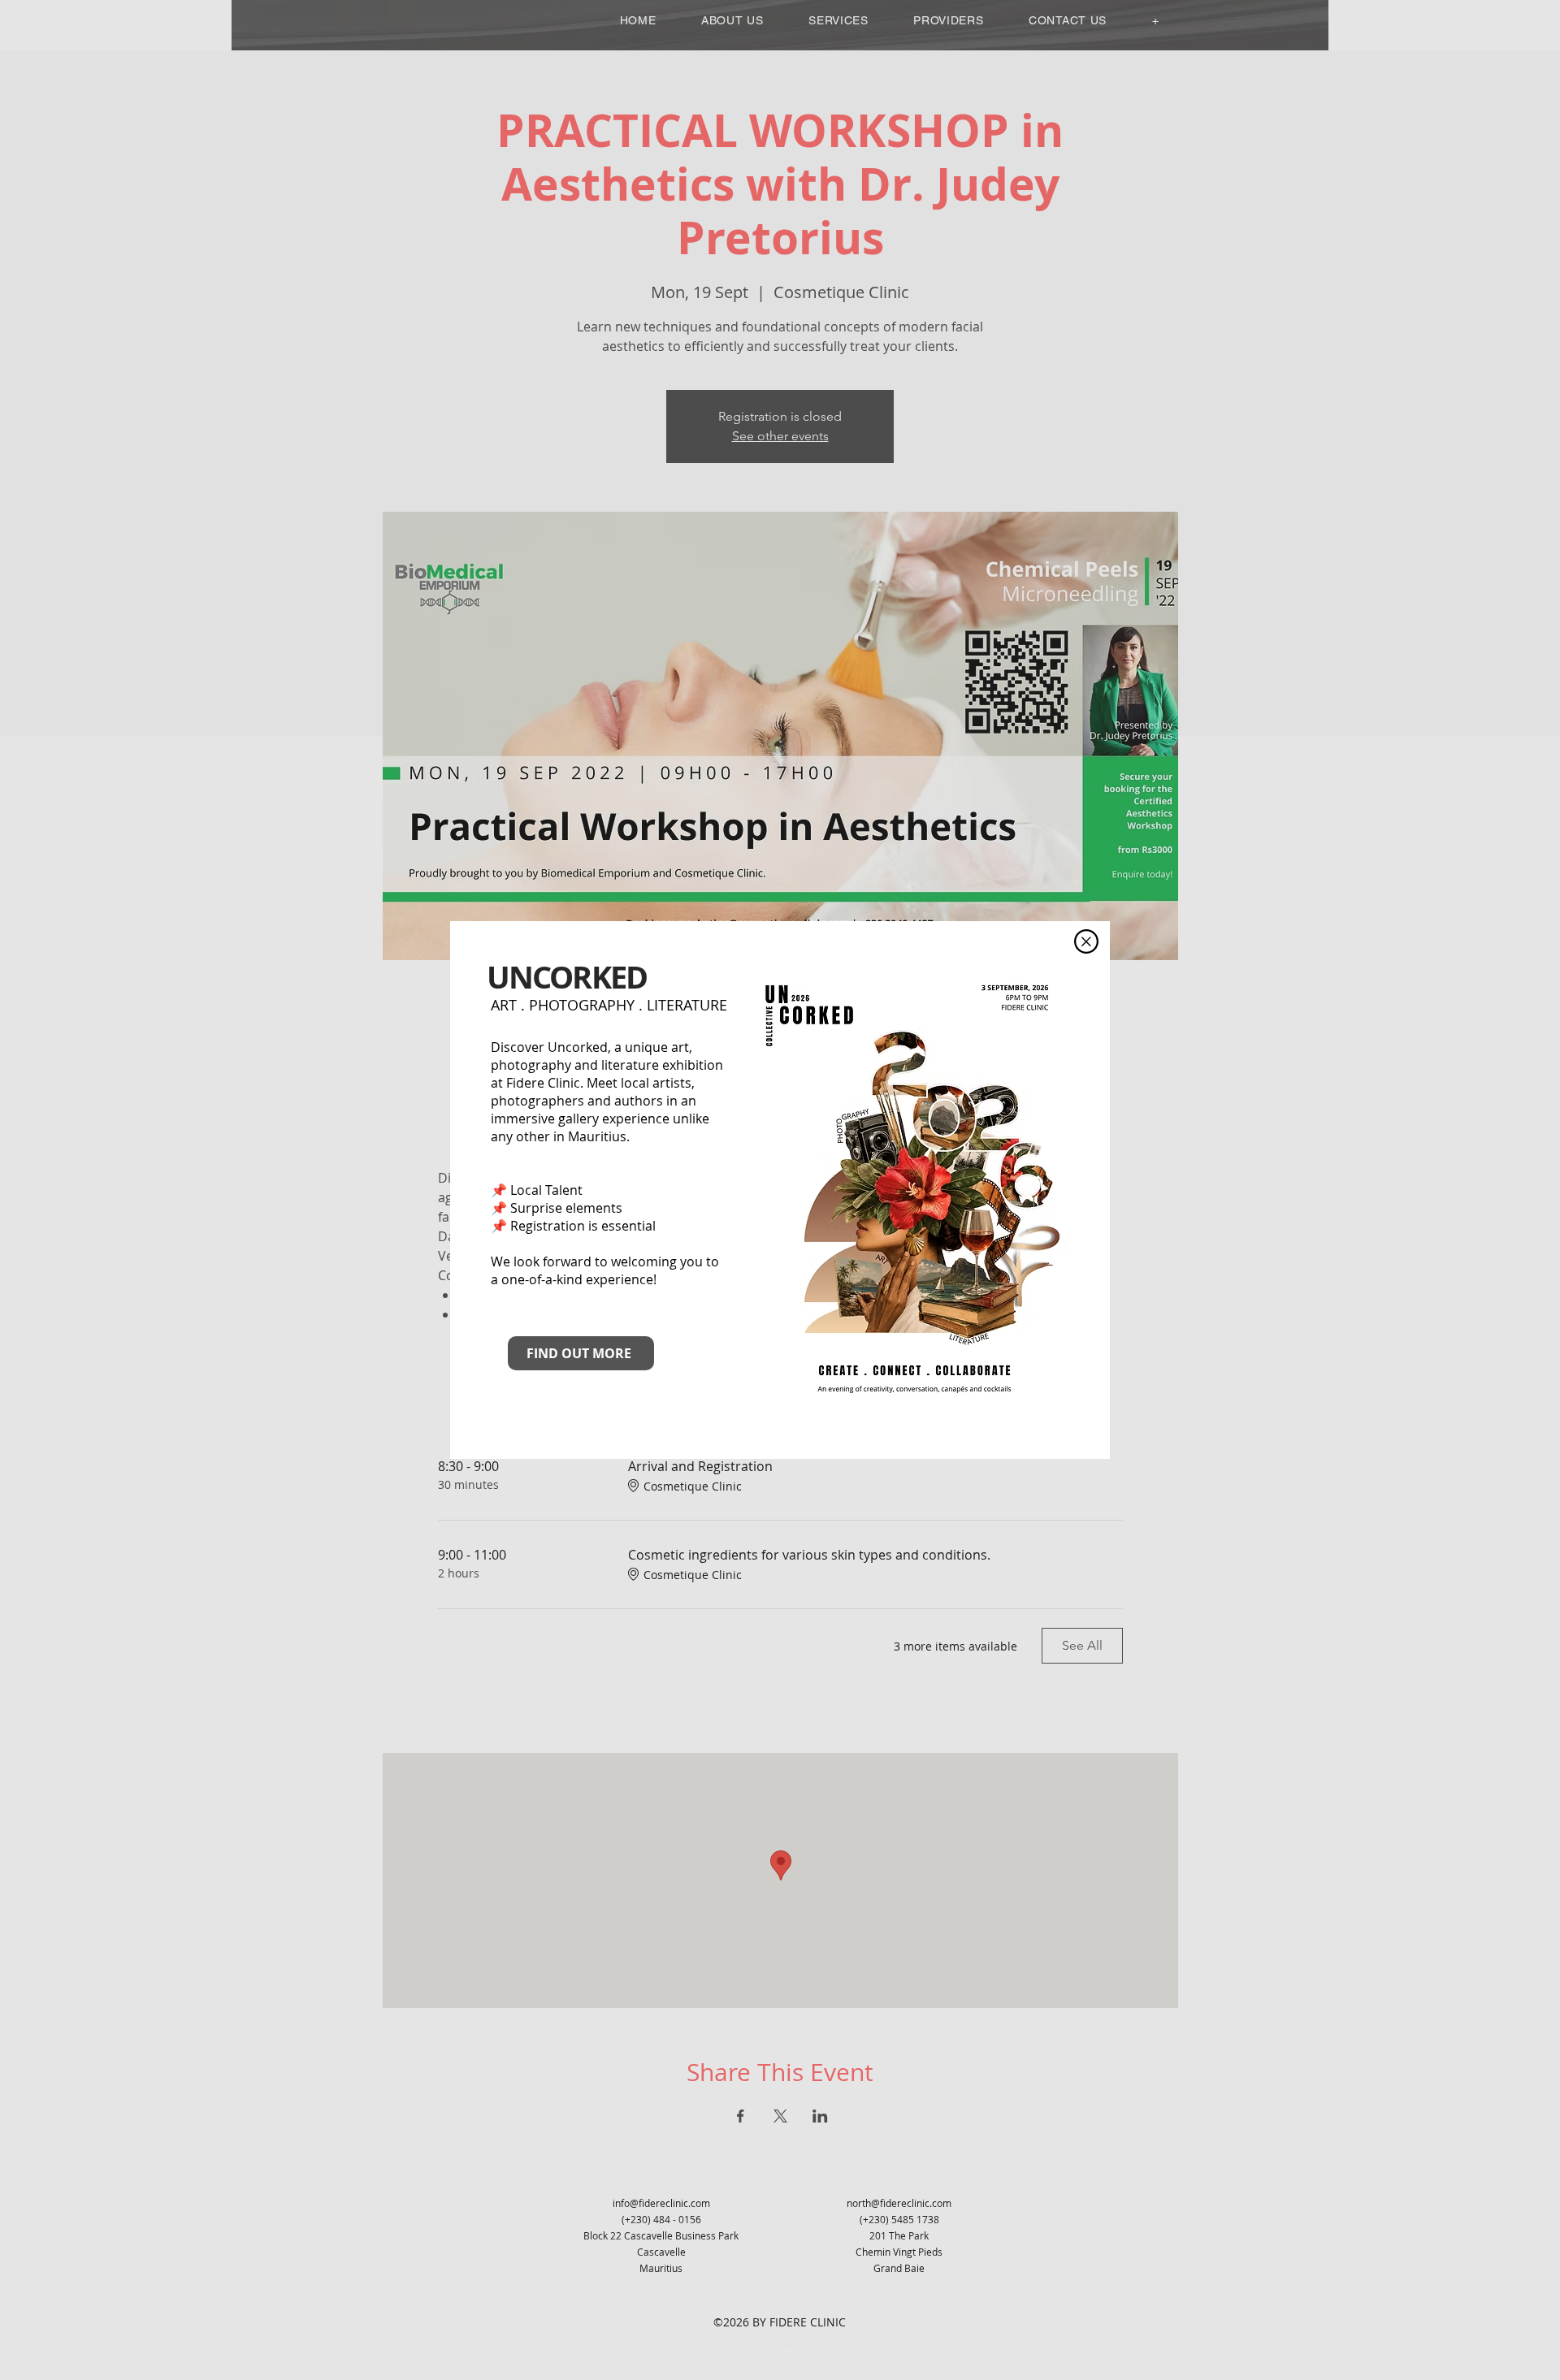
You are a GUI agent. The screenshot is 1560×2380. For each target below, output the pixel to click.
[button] (1086, 941)
